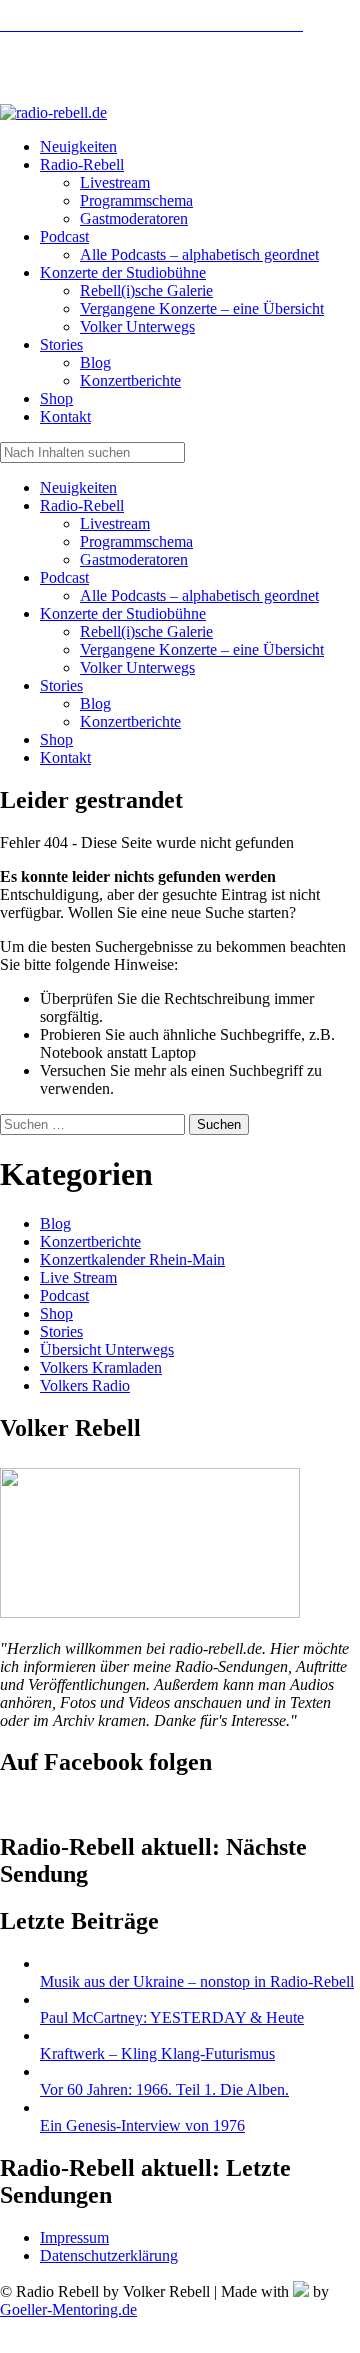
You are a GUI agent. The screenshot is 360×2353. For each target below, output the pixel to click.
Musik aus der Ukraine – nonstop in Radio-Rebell (197, 1981)
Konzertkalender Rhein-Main (132, 1259)
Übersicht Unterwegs (107, 1349)
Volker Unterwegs (137, 667)
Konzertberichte (130, 721)
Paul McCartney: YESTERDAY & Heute (172, 2017)
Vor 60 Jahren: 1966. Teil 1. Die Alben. (164, 2089)
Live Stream (78, 1277)
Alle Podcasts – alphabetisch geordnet (199, 595)
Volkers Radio (85, 1385)
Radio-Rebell (82, 505)
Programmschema (136, 541)
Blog (95, 703)
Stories (61, 685)
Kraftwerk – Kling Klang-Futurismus (157, 2053)
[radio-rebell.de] (150, 1612)
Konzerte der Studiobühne (123, 613)
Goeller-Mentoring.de (68, 2309)
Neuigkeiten (78, 487)
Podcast (64, 577)
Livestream (115, 523)
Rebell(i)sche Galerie (146, 631)
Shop (56, 739)
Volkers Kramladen (101, 1367)
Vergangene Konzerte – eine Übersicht (202, 649)
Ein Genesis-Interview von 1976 (142, 2125)
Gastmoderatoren (134, 559)
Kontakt (65, 757)
